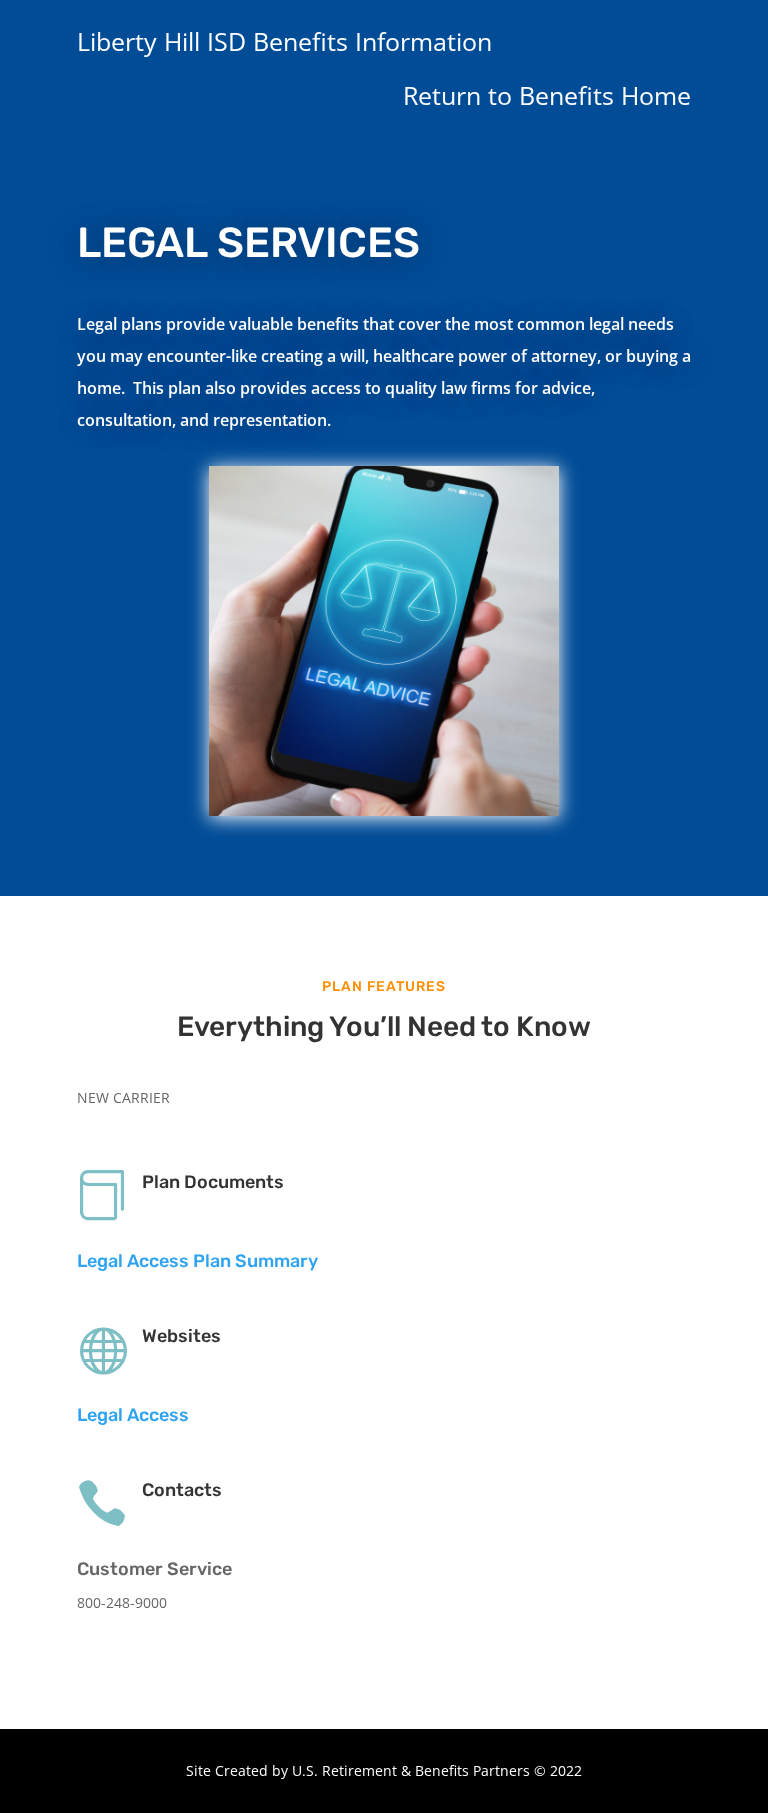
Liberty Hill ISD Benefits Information (284, 41)
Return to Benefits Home (547, 95)
